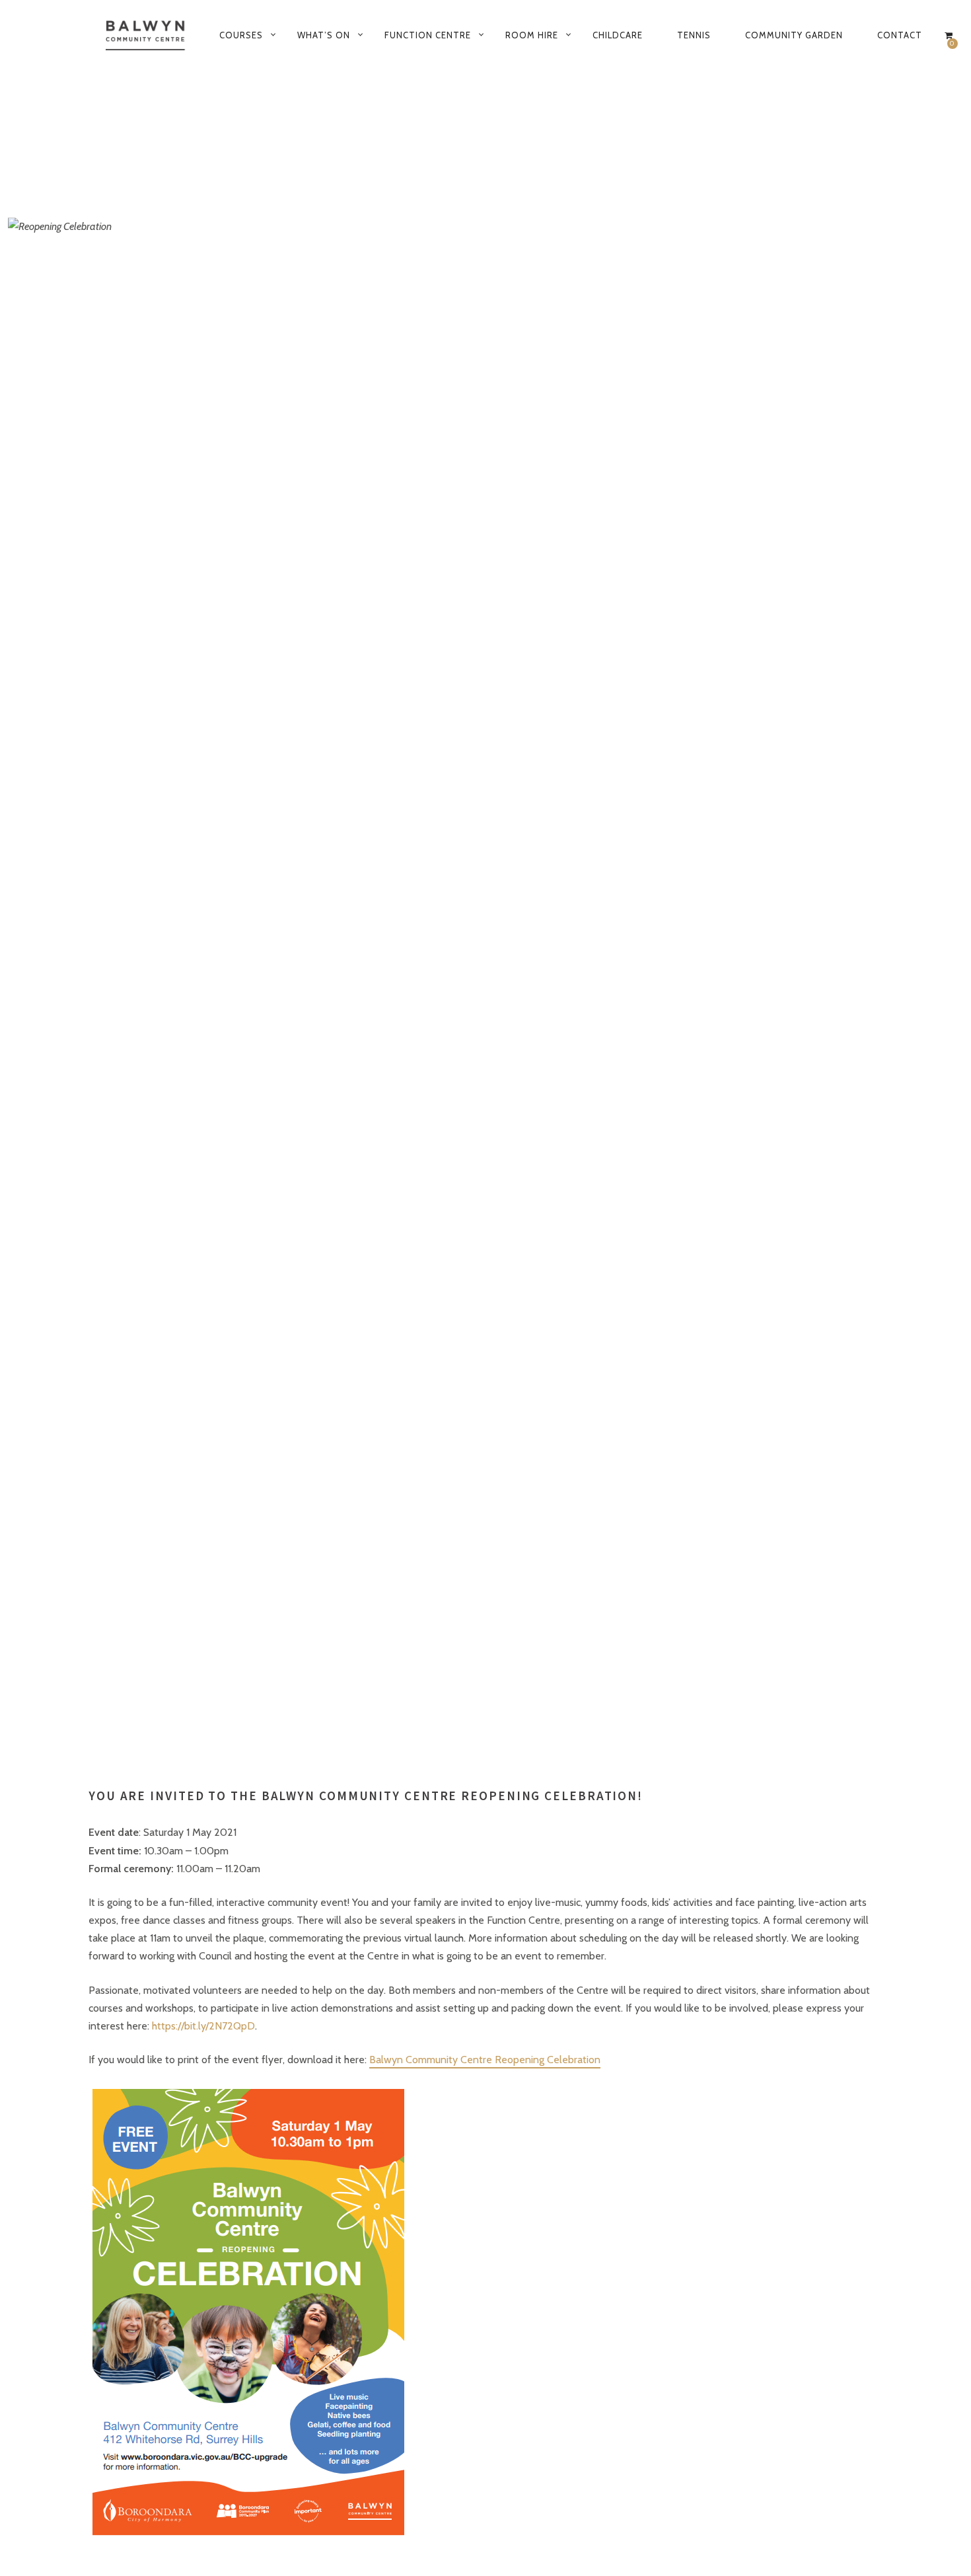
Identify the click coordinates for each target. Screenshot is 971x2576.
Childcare (618, 35)
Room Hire (532, 35)
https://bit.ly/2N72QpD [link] (203, 2026)
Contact (900, 35)
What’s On (324, 35)
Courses (241, 35)
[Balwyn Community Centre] (146, 35)
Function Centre (428, 35)
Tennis (694, 35)
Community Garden (794, 35)
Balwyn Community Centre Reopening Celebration (485, 2060)
